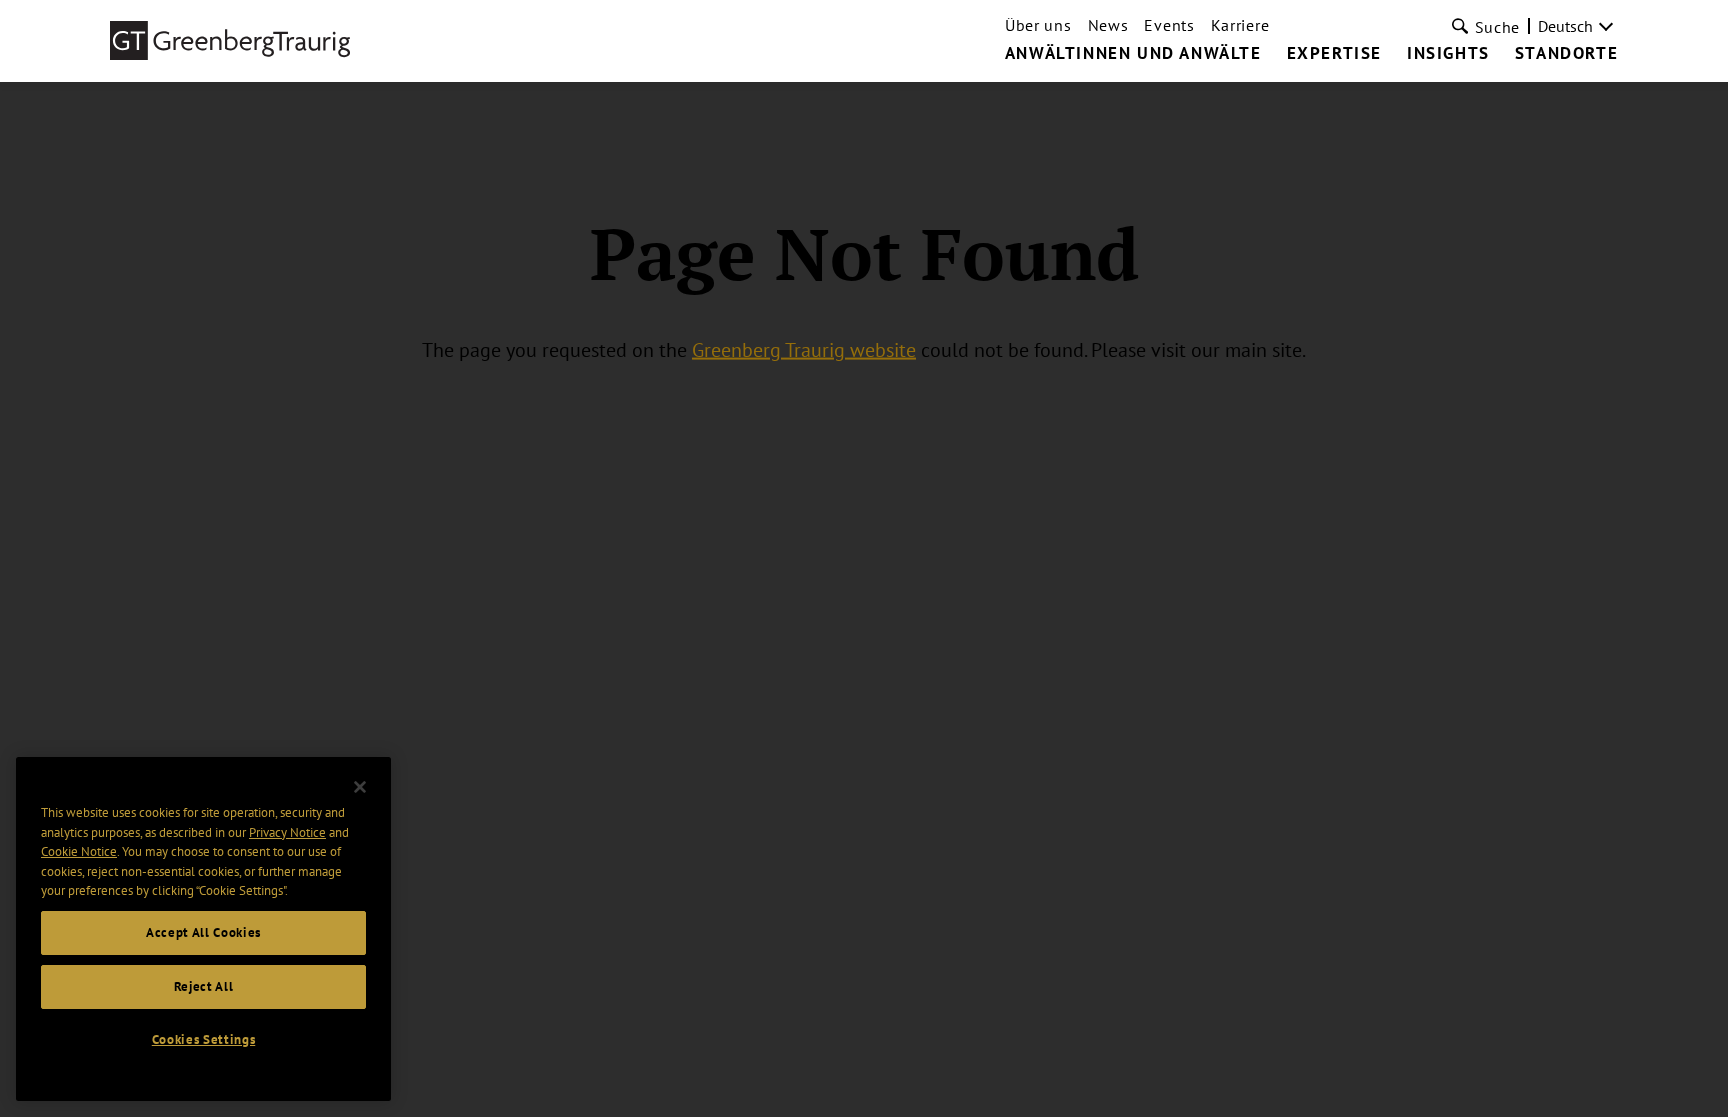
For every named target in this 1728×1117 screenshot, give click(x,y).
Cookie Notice (79, 851)
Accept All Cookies (203, 932)
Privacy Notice (287, 831)
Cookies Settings (204, 1039)
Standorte (1566, 54)
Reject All (204, 986)
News (1108, 25)
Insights (1448, 54)
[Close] (360, 787)
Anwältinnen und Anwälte (1133, 54)
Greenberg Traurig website (804, 350)
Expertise (1334, 54)
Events (1169, 25)
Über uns (1038, 25)
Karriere (1240, 25)
